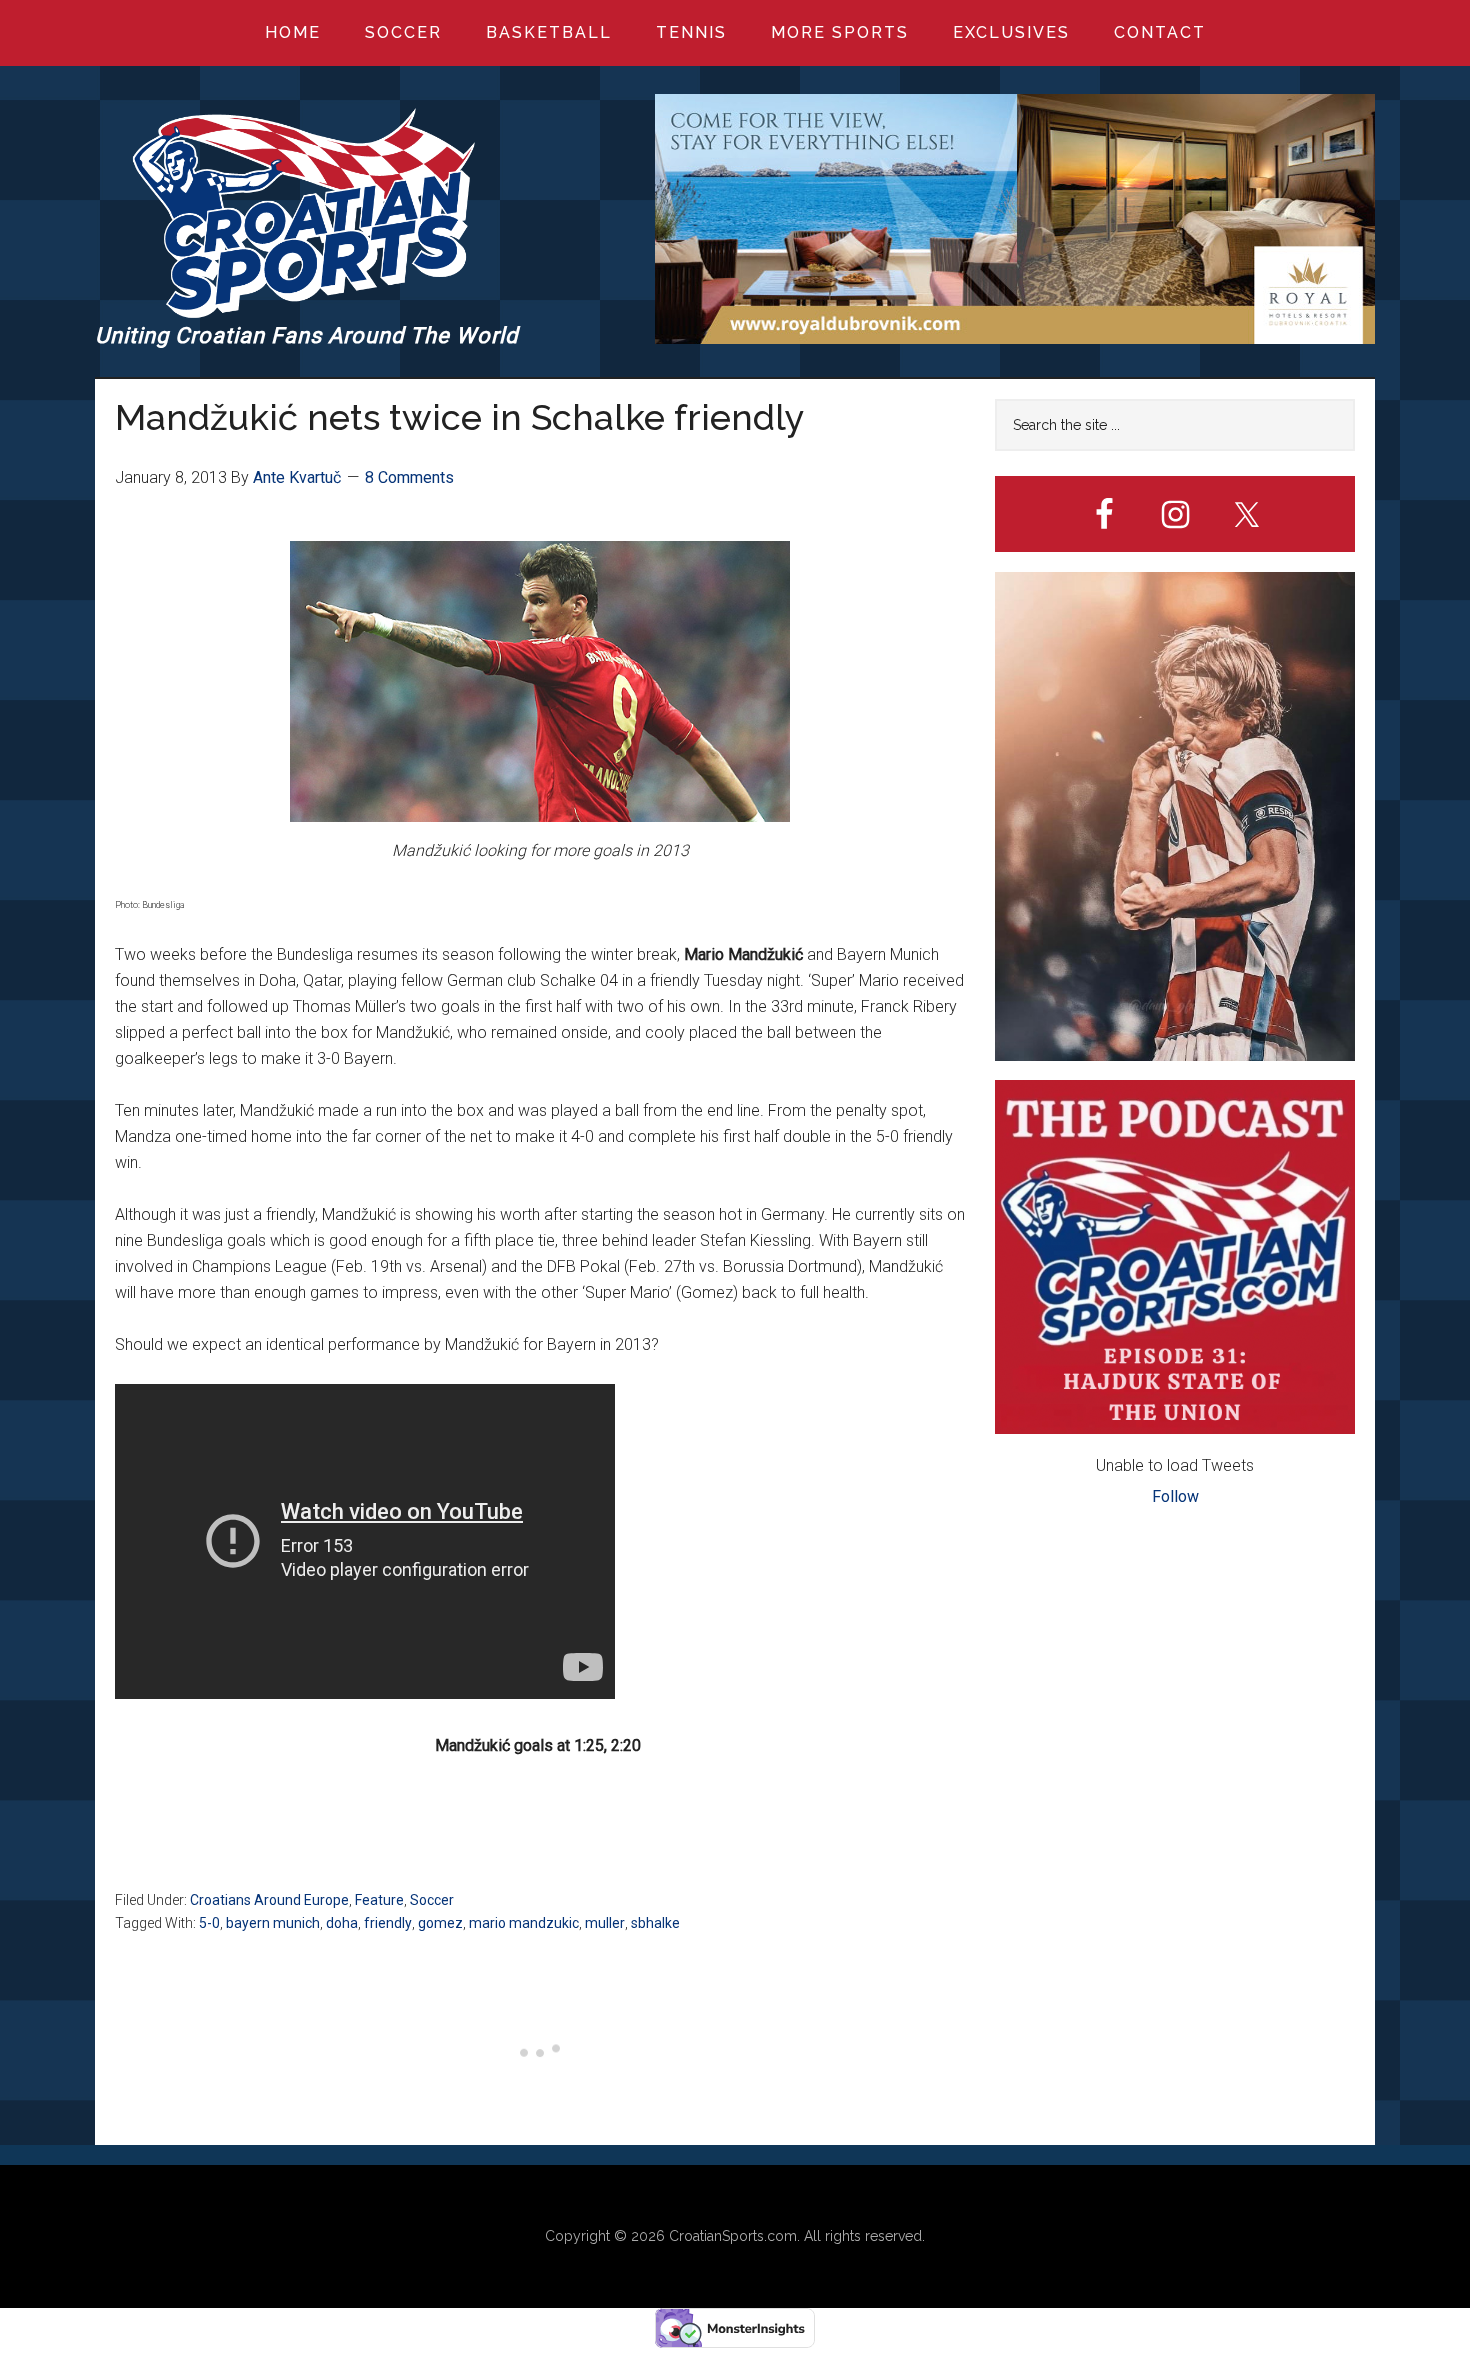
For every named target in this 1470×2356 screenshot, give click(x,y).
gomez (440, 1923)
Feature (379, 1900)
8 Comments (409, 477)
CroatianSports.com (733, 2236)
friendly (388, 1923)
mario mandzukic (524, 1923)
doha (342, 1923)
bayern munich (273, 1923)
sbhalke (655, 1923)
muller (605, 1923)
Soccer (432, 1900)
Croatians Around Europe (269, 1900)
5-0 (209, 1923)
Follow (1175, 1496)
